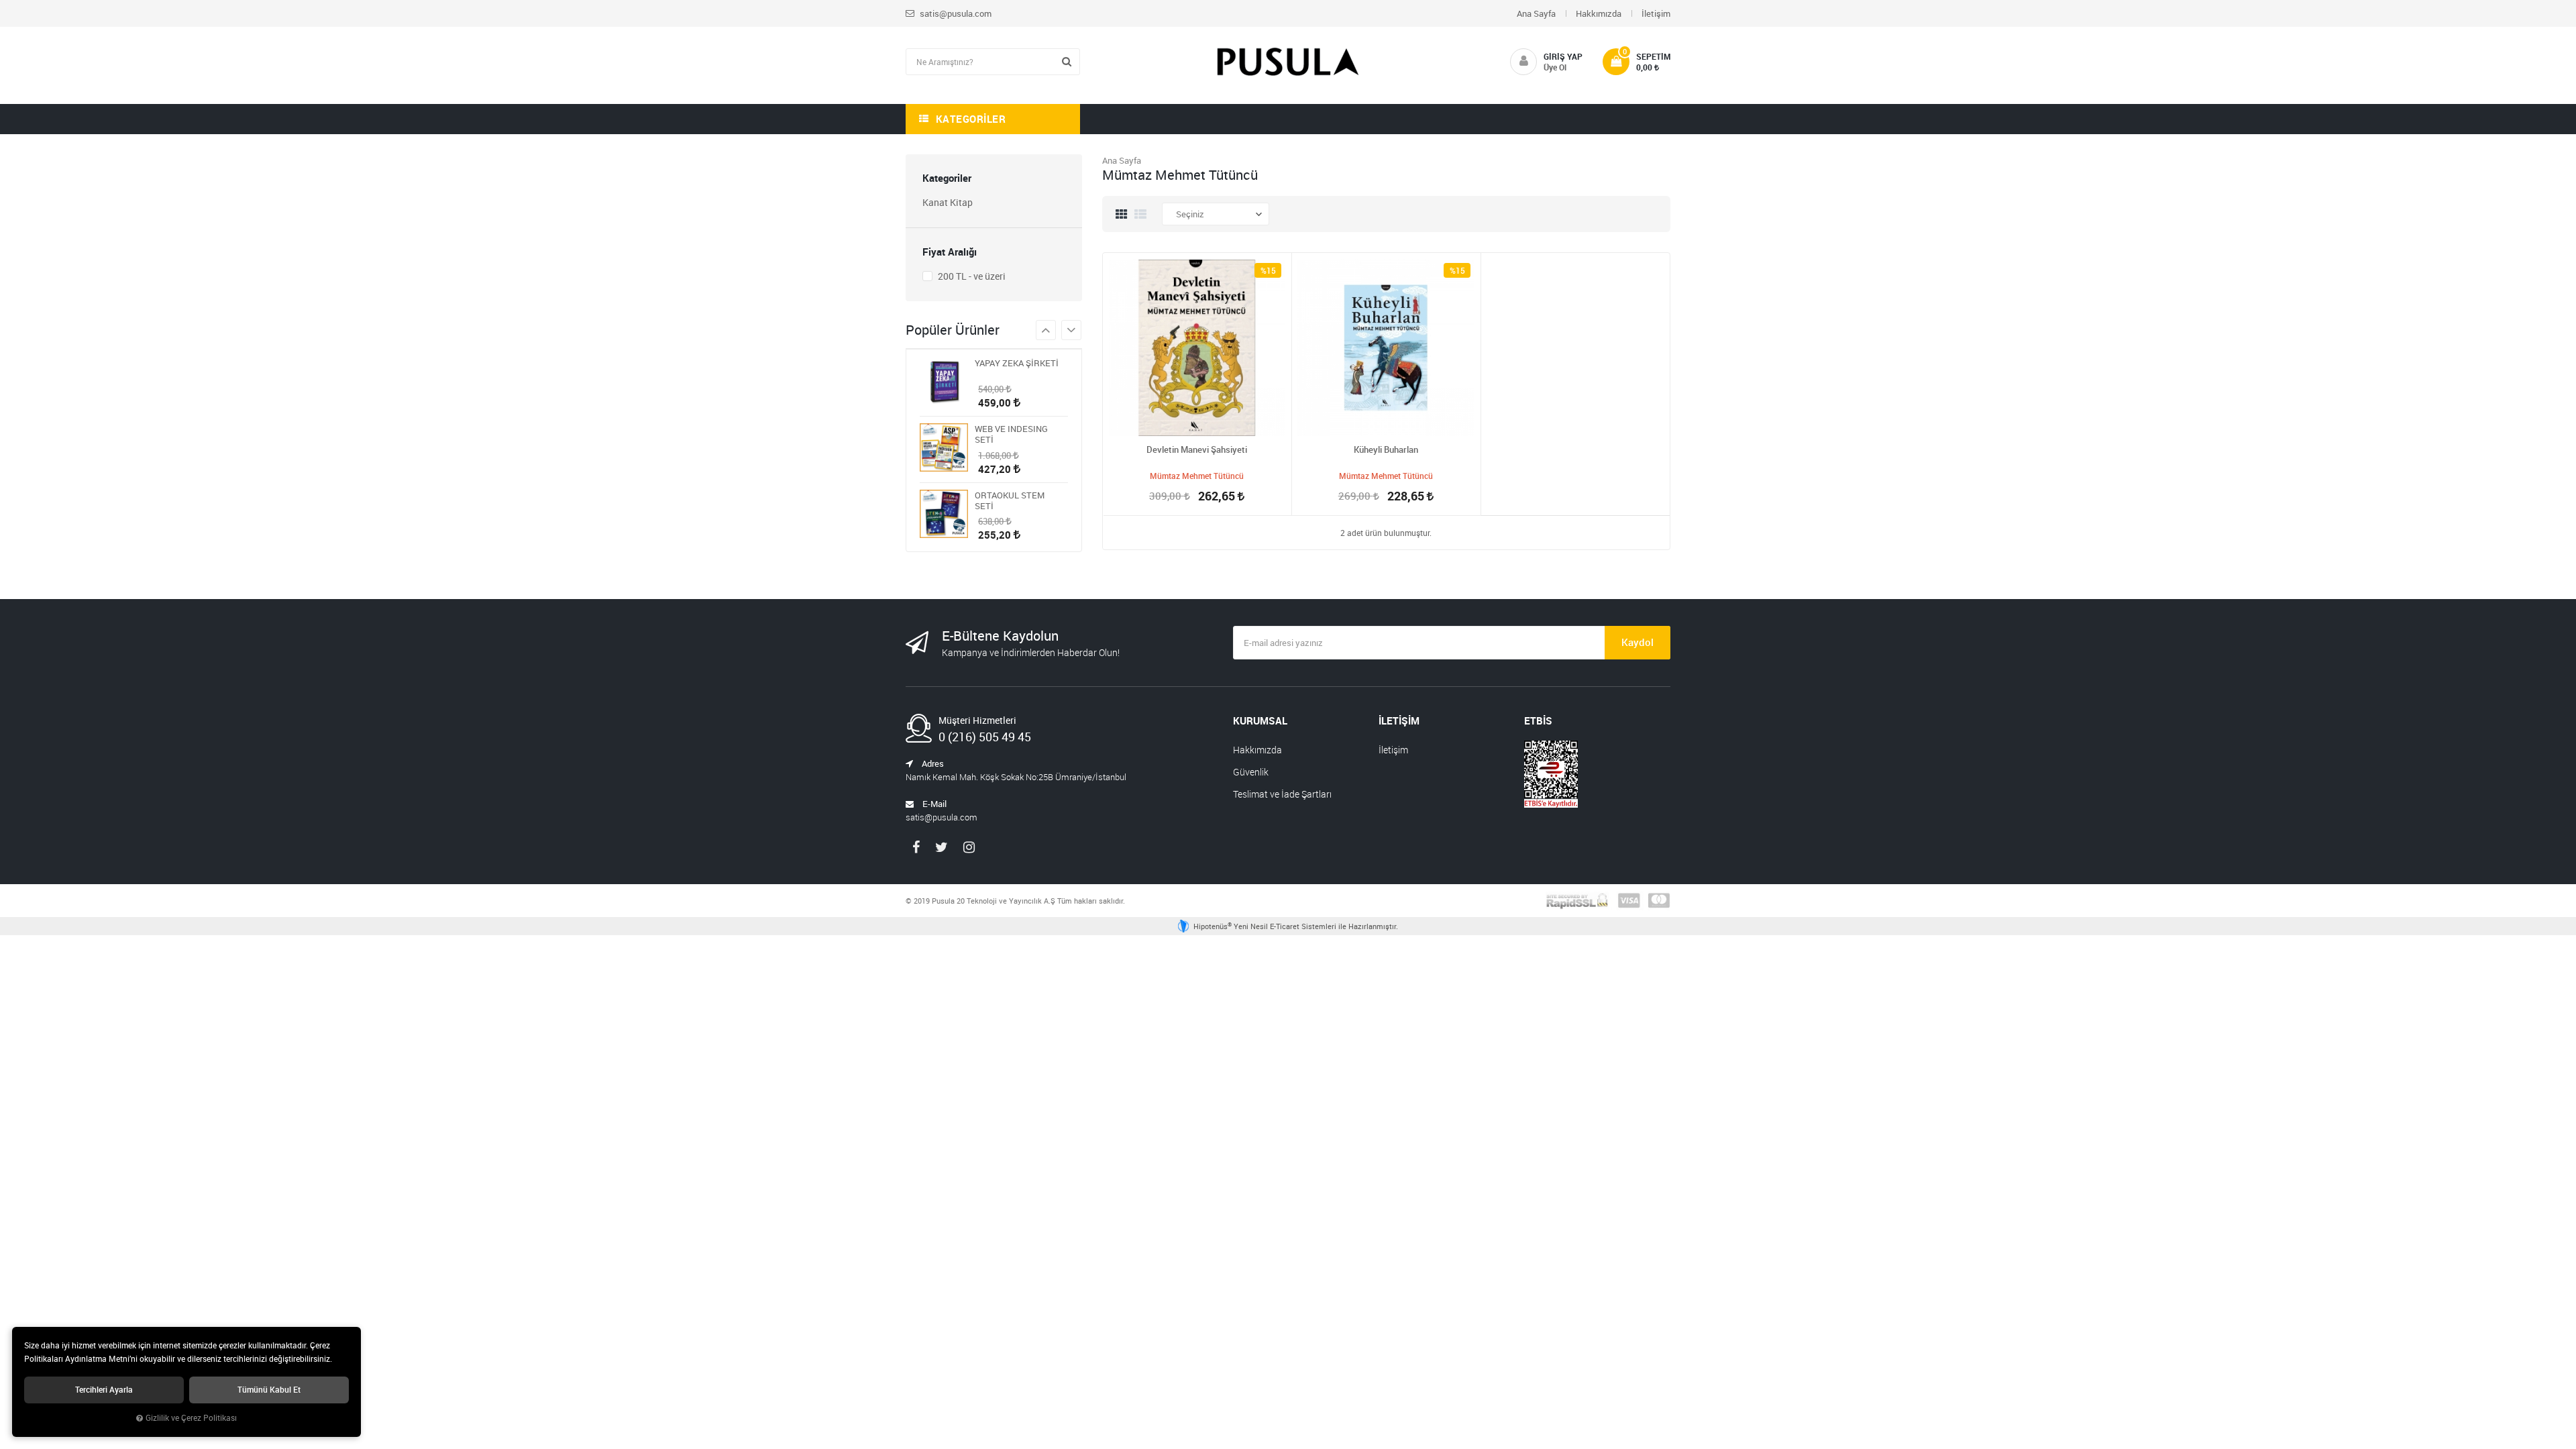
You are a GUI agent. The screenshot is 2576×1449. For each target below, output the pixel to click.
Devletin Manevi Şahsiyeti (1197, 449)
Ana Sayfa (1536, 13)
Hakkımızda (1599, 13)
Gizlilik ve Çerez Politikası (191, 1418)
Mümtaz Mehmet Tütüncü (1197, 476)
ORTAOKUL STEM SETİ (1010, 500)
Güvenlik (1251, 772)
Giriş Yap (1563, 56)
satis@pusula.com (955, 13)
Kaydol (1638, 642)
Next (1046, 330)
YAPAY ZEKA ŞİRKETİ (1017, 363)
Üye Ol (1555, 67)
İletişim (1656, 13)
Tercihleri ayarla (104, 1390)
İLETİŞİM (1399, 720)
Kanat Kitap (948, 202)
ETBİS (1538, 720)
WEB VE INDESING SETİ (1011, 434)
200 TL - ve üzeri (971, 276)
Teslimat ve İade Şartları (1282, 794)
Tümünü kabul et (269, 1390)
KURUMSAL (1260, 720)
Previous (1071, 330)
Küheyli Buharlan (1386, 449)
